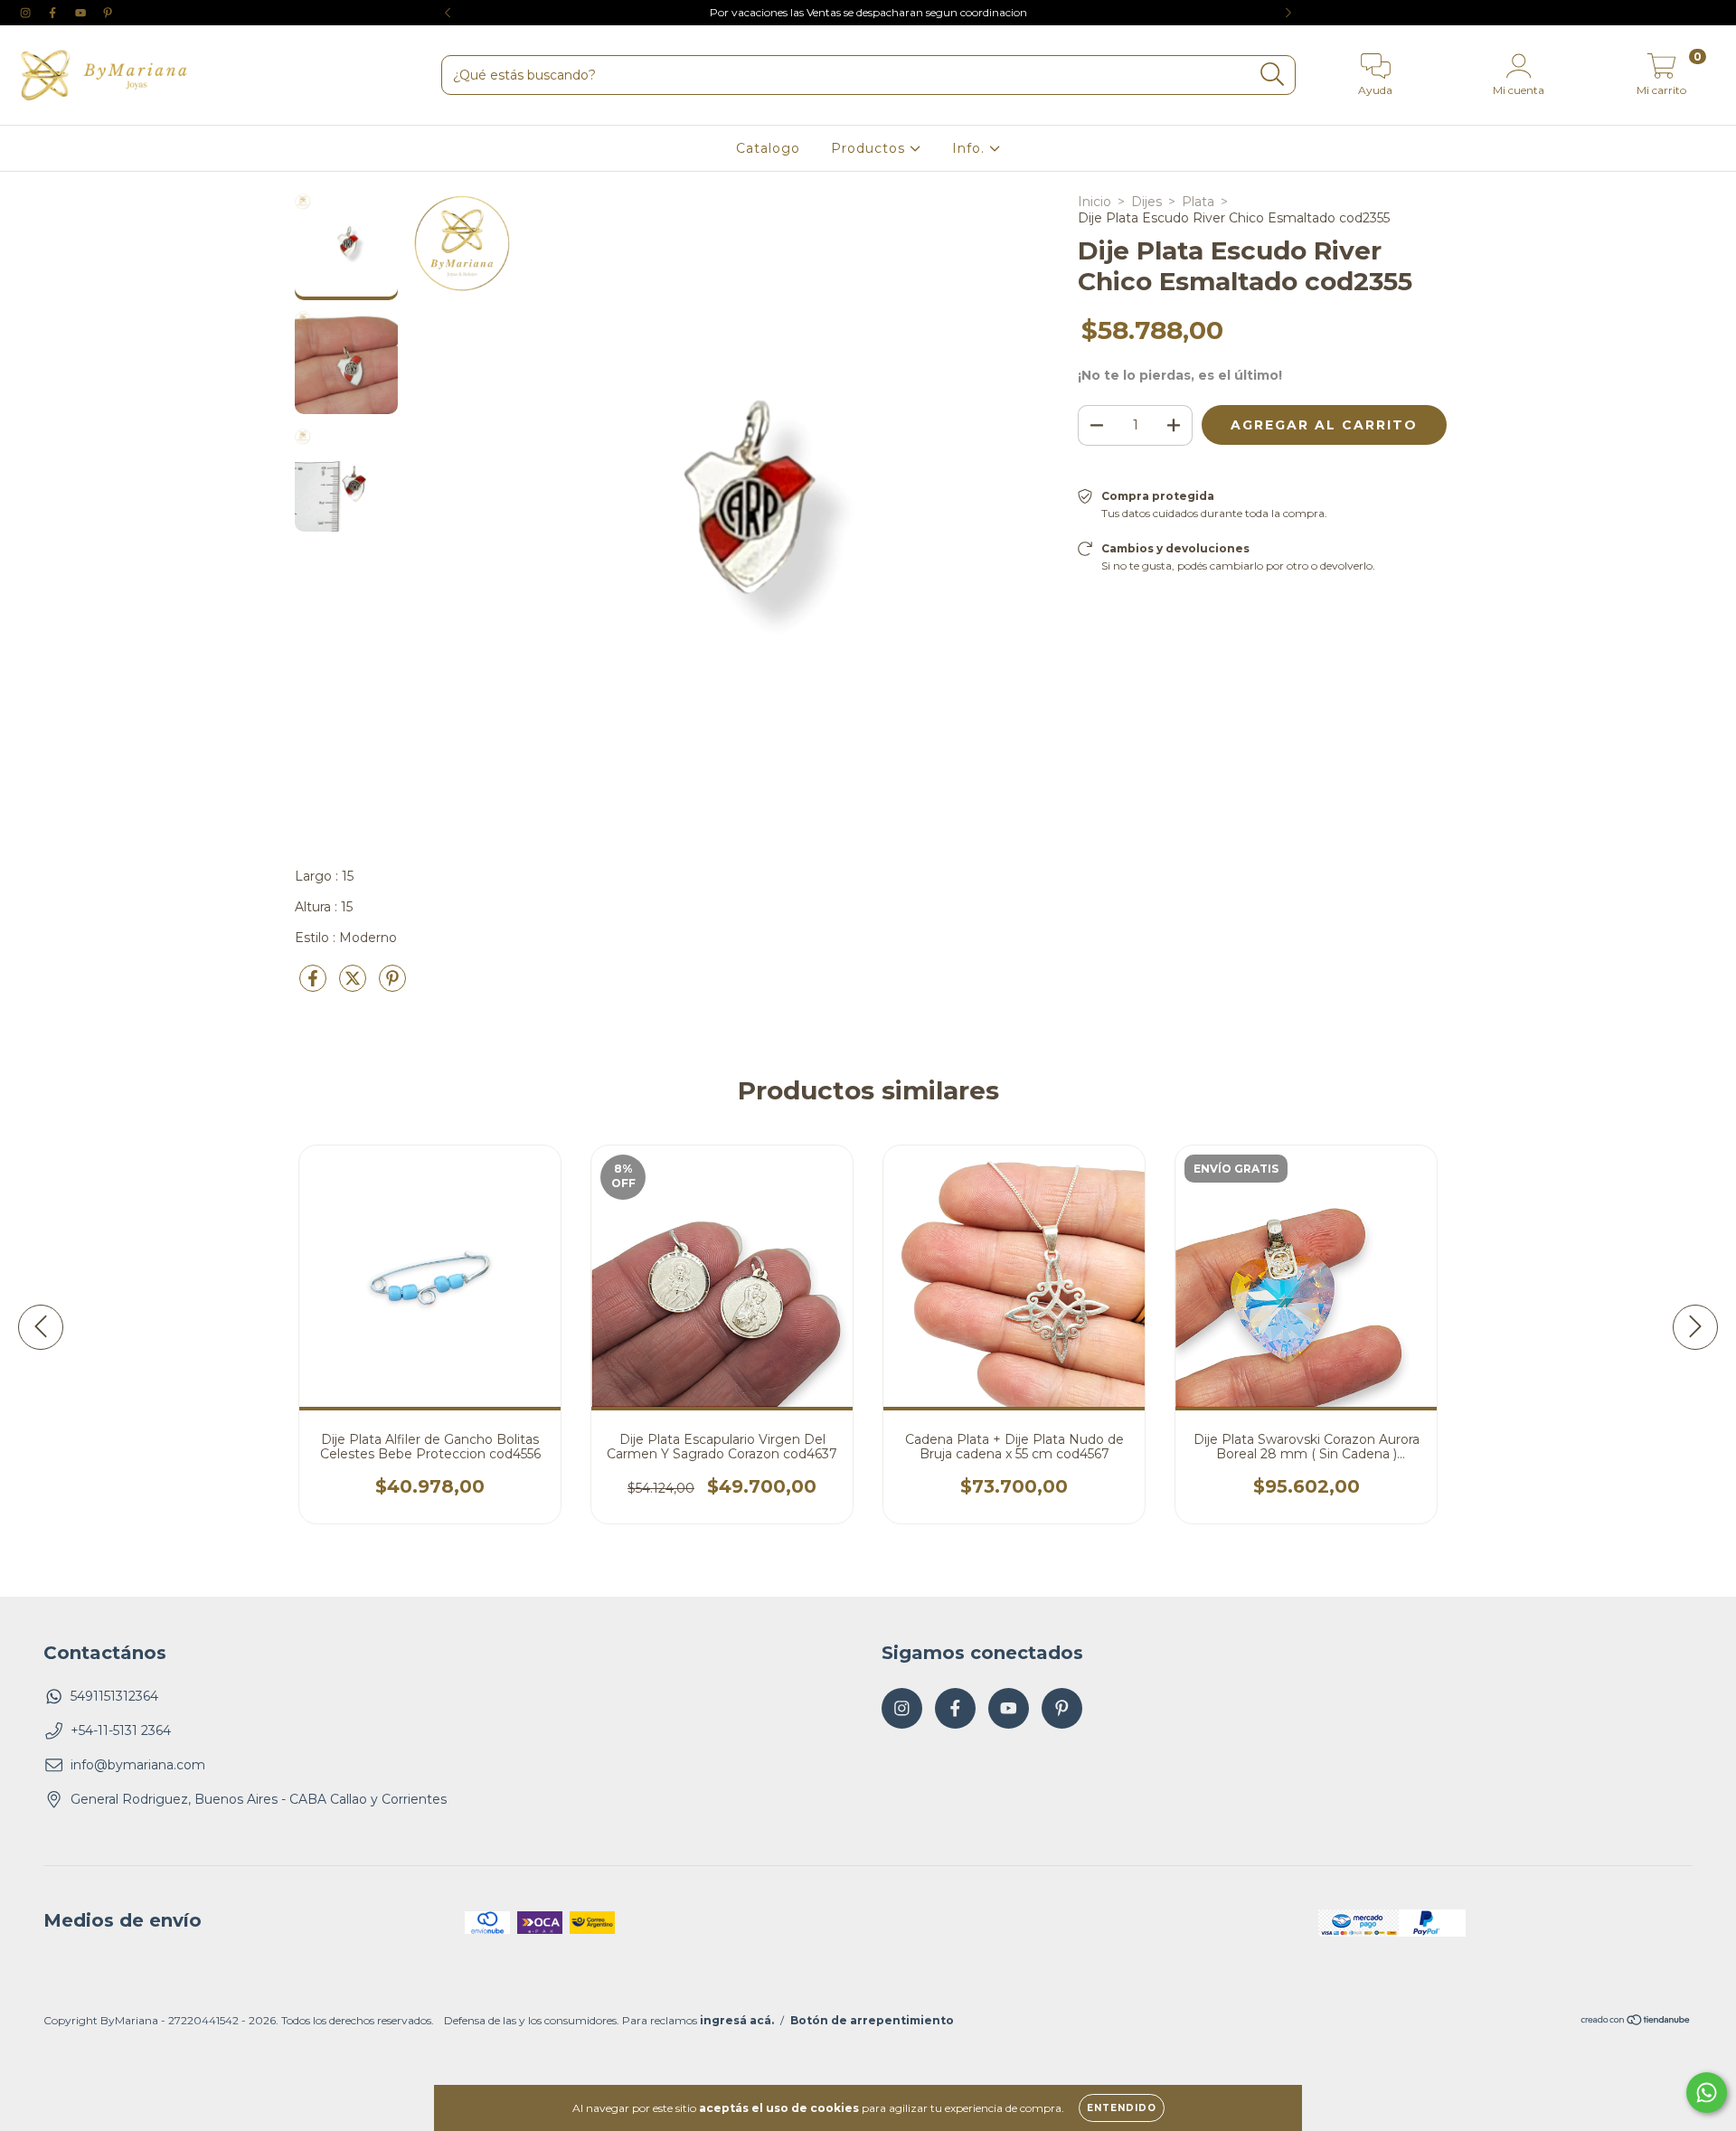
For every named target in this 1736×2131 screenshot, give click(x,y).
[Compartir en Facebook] (315, 985)
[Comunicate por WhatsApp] (1707, 2093)
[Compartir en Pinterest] (392, 985)
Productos (870, 148)
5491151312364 (114, 1696)
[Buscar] (1273, 75)
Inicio (1094, 202)
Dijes (1146, 202)
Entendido (1122, 2108)
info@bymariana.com (138, 1765)
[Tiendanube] (1636, 2022)
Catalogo (768, 148)
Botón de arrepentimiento (872, 2020)
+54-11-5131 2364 (121, 1730)
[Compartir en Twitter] (354, 985)
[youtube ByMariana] (82, 13)
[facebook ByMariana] (54, 13)
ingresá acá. (737, 2020)
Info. (971, 148)
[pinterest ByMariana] (108, 13)
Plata (1198, 202)
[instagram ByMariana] (27, 13)
